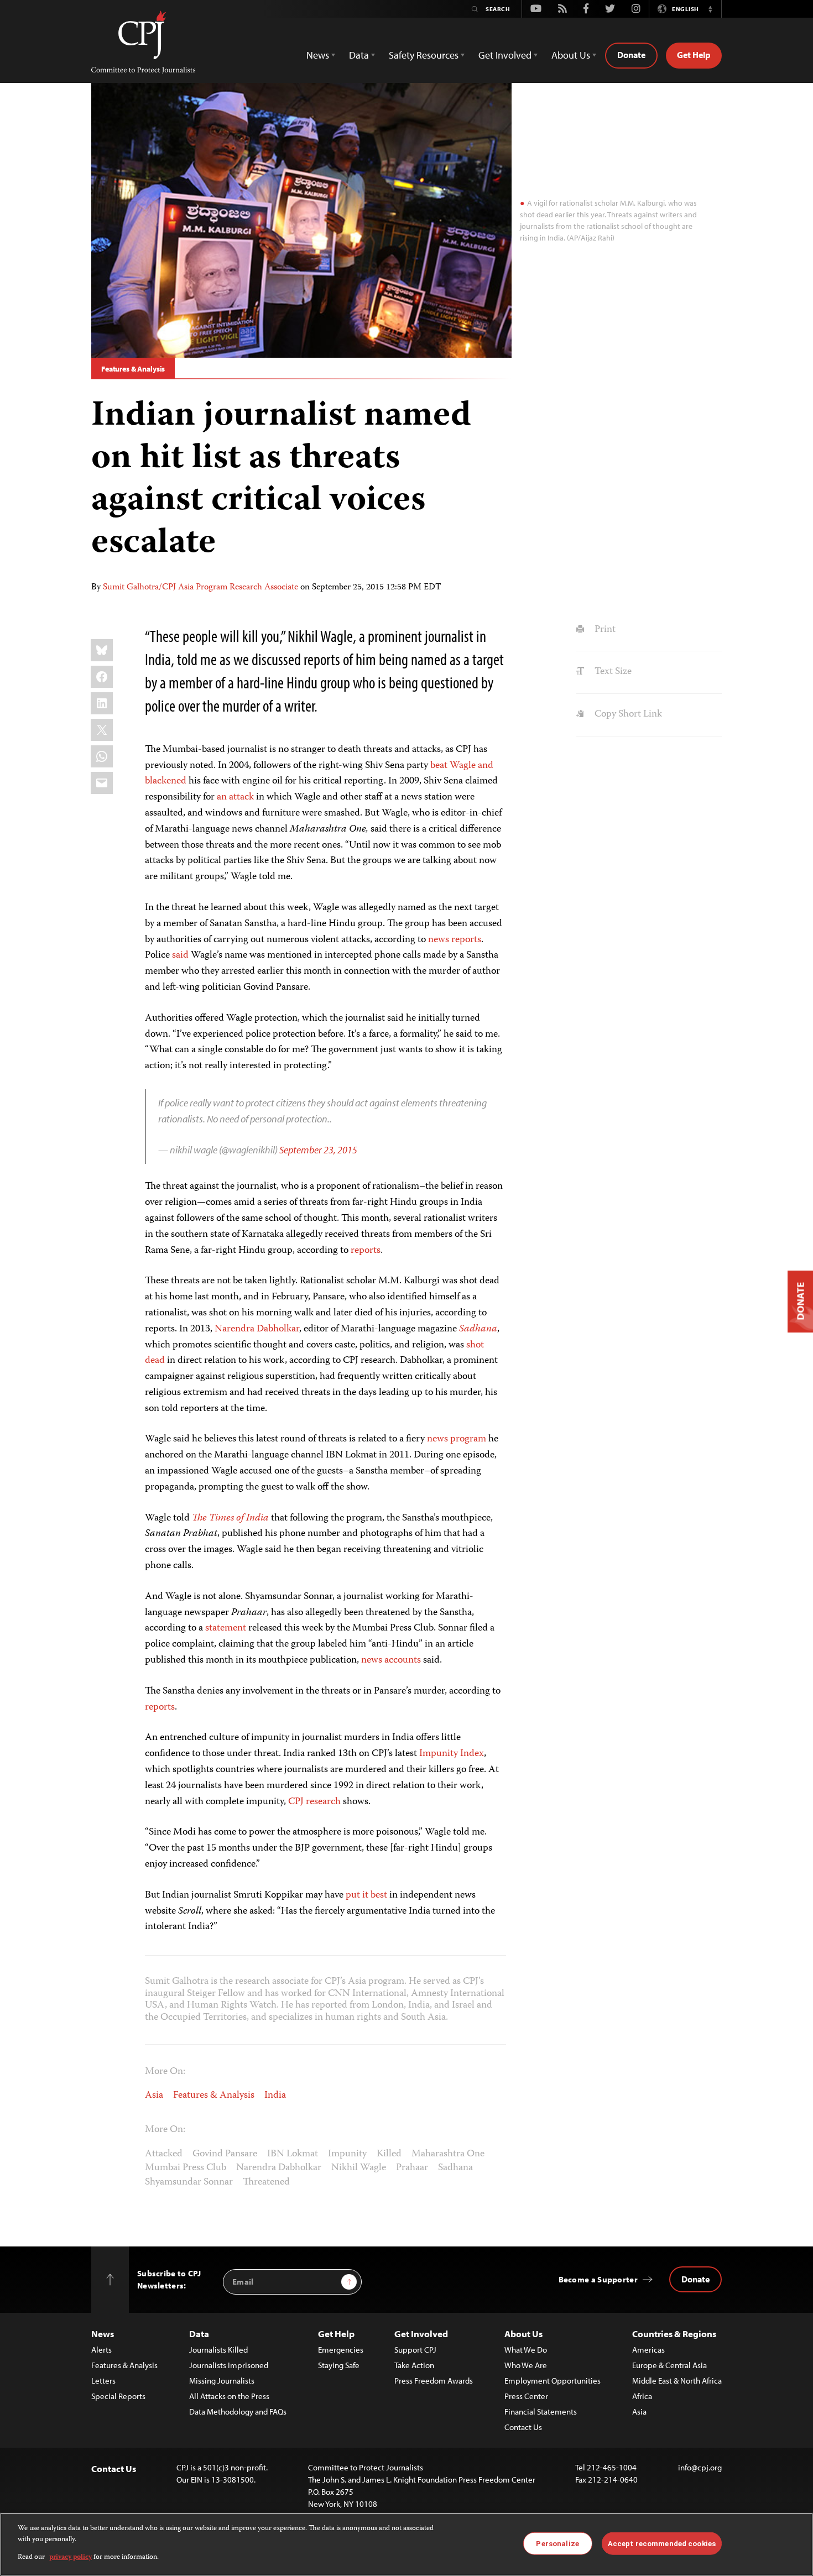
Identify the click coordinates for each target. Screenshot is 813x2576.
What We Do (526, 2350)
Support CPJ (415, 2350)
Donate (631, 55)
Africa (642, 2396)
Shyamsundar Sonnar (189, 2182)
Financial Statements (541, 2412)
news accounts (391, 1660)
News (103, 2334)
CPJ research (314, 1802)
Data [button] (359, 55)
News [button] (318, 55)
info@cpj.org (700, 2467)
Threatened (266, 2182)
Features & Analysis (133, 369)
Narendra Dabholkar (257, 1329)
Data (199, 2334)
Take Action (414, 2365)
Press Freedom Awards (434, 2381)
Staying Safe (339, 2365)
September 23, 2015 (318, 1150)
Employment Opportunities (553, 2381)
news (439, 940)
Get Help (694, 55)
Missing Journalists (222, 2381)
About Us (523, 2334)
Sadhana (455, 2168)
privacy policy (71, 2557)
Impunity (347, 2154)
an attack (235, 797)
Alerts (101, 2350)
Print (604, 630)
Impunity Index (452, 1754)
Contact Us (523, 2427)
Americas (648, 2350)
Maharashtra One (448, 2154)
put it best (366, 1895)
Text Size (612, 672)
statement (226, 1628)
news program (457, 1439)
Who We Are (526, 2365)
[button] (710, 9)
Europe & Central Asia (669, 2365)
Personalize (557, 2543)
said (180, 955)
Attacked (164, 2154)
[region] (406, 2544)
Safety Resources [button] (424, 55)
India (275, 2096)
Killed (389, 2154)
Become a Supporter (598, 2279)
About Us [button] (571, 55)
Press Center (526, 2396)
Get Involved (421, 2334)
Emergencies (341, 2350)
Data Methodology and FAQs (238, 2412)
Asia (154, 2096)
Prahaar (412, 2168)
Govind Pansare (225, 2154)
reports (466, 940)
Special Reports (118, 2396)
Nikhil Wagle (359, 2168)
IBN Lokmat (293, 2154)
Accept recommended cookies (662, 2543)
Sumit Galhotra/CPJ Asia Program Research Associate (200, 588)
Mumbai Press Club (186, 2168)
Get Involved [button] (505, 55)
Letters (103, 2381)
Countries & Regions (674, 2334)
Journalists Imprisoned (229, 2365)
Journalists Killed (218, 2350)
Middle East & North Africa (677, 2381)
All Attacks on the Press (229, 2396)
